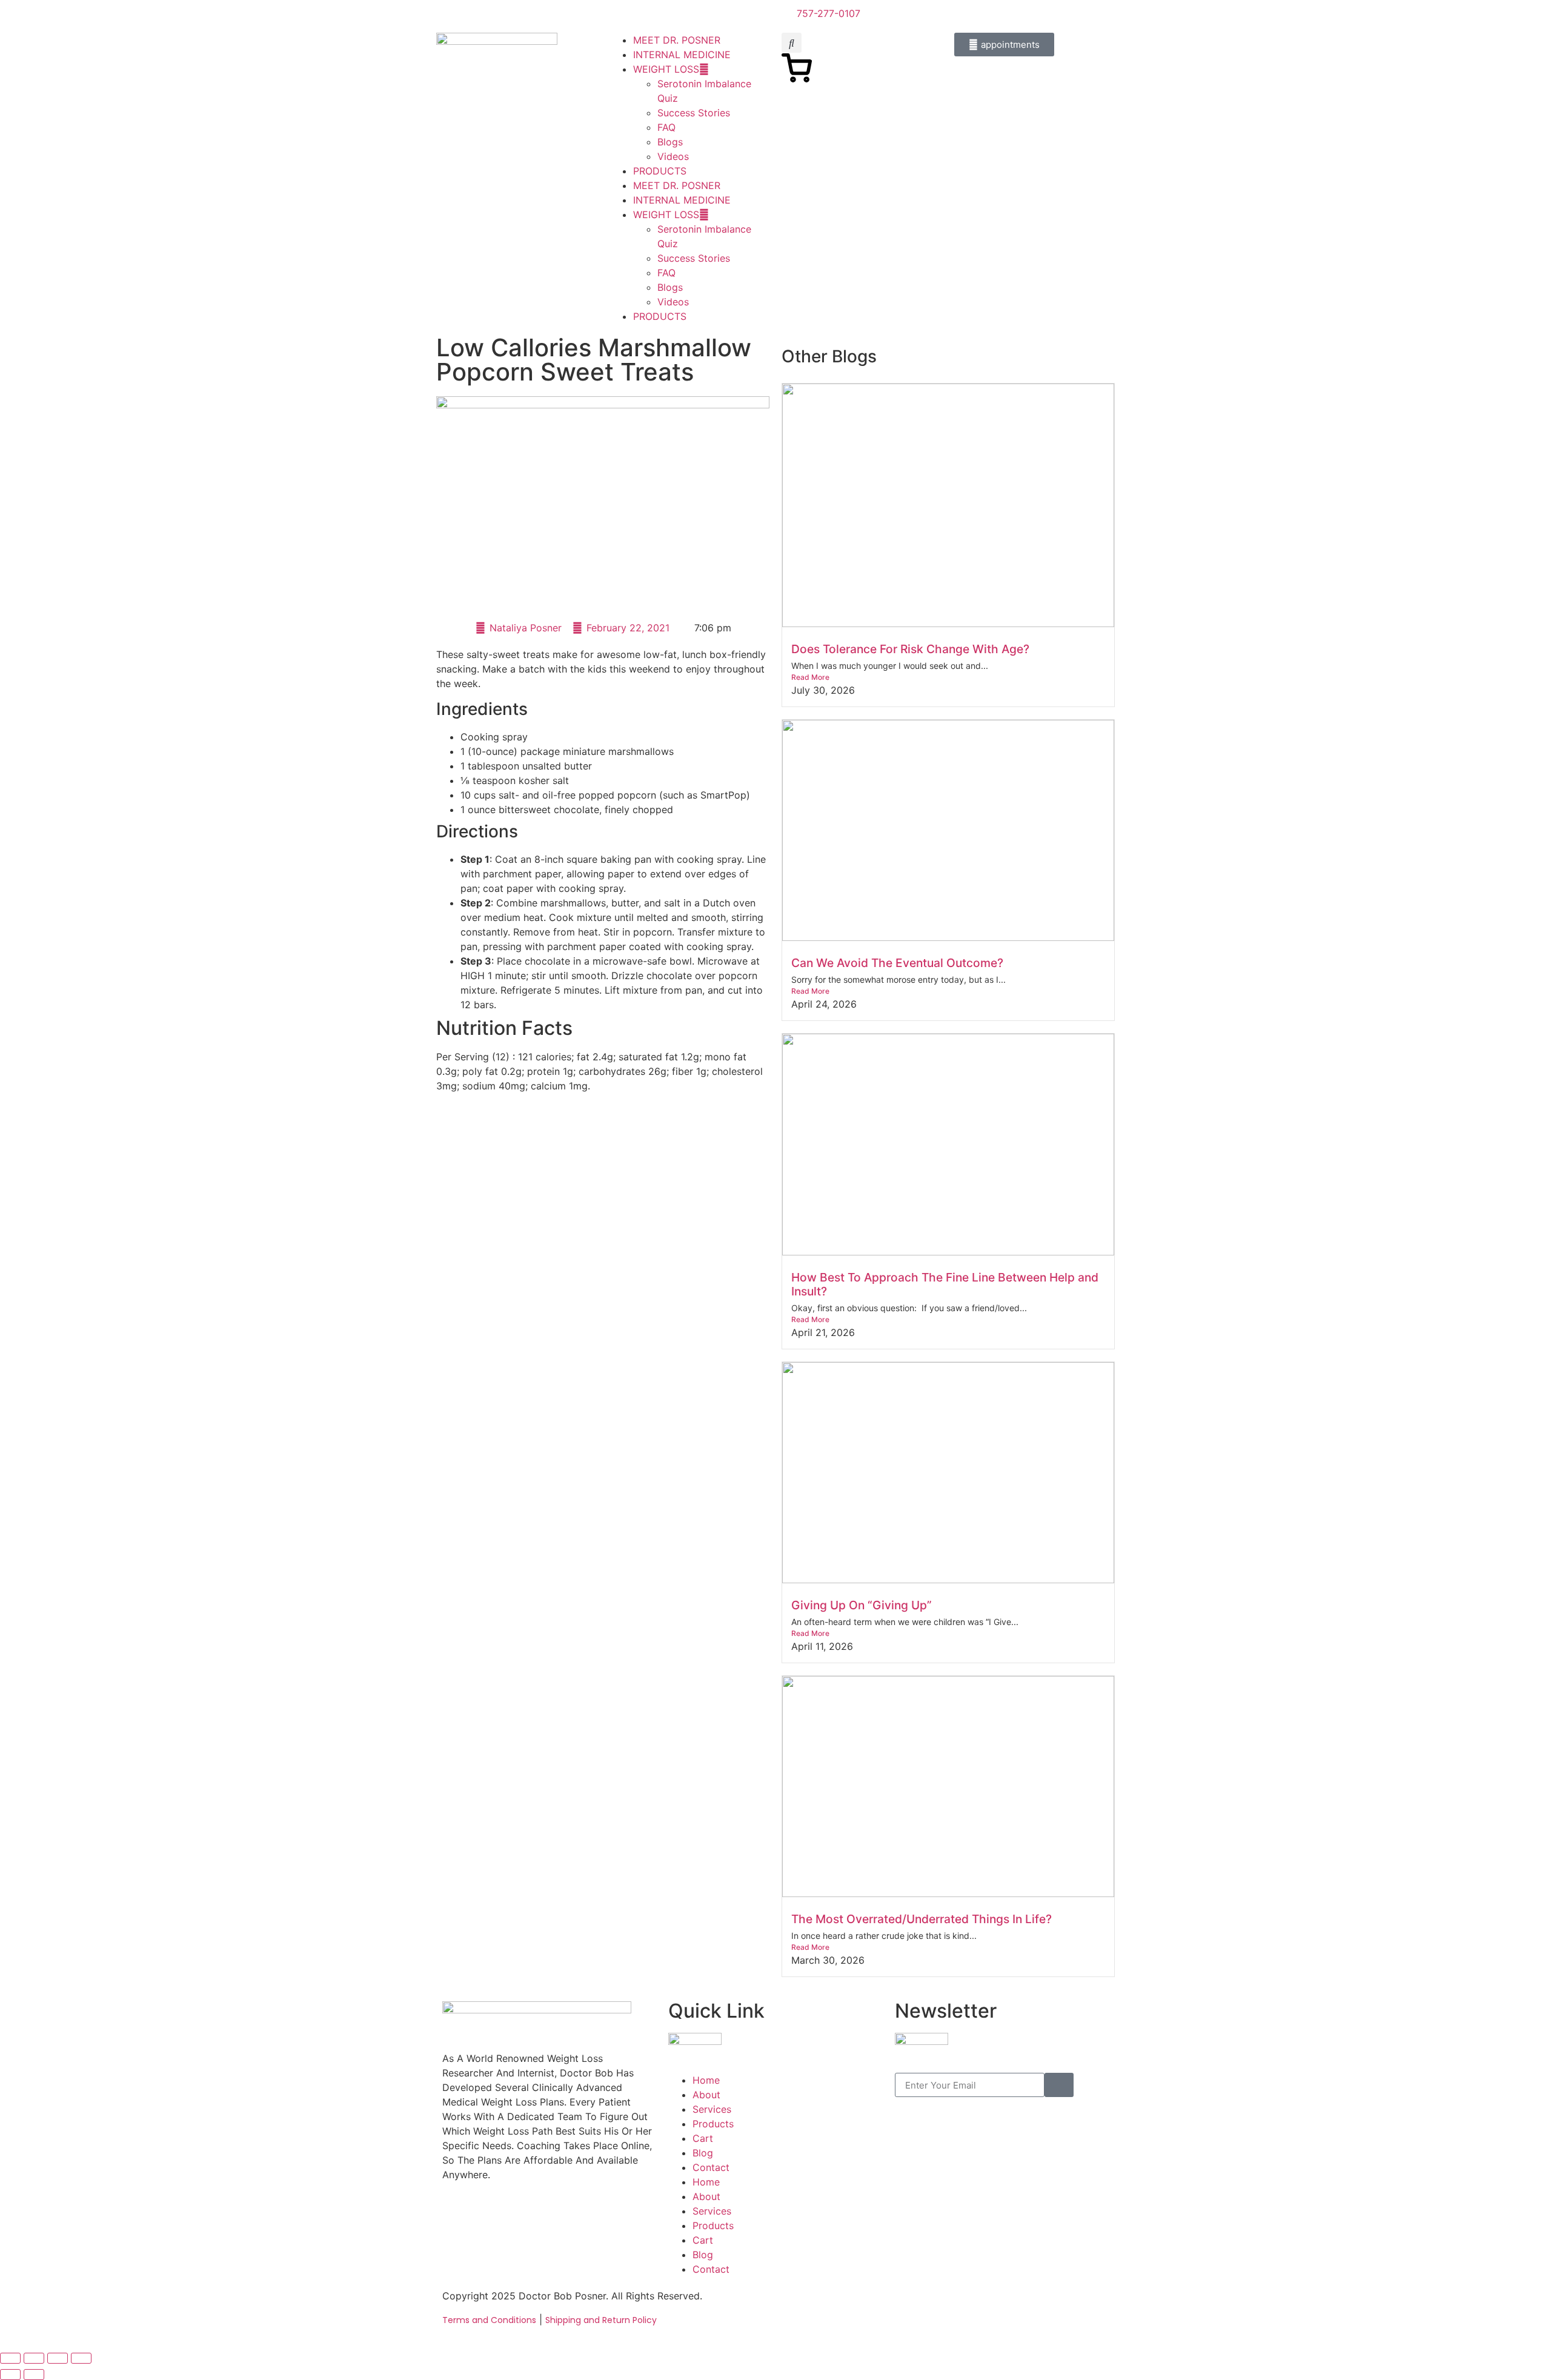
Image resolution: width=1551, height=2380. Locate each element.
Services (712, 2109)
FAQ (666, 127)
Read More (810, 677)
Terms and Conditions (489, 2320)
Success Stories (694, 113)
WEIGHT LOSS (666, 69)
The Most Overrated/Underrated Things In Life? (922, 1919)
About (706, 2095)
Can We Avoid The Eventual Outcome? (897, 963)
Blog (703, 2153)
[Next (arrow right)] (34, 2375)
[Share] (58, 2358)
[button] (792, 43)
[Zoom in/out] (10, 2358)
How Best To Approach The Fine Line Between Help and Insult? (945, 1284)
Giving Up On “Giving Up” (862, 1605)
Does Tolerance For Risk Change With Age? (910, 649)
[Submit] (1059, 2085)
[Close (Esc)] (81, 2358)
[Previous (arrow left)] (10, 2375)
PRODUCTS (660, 171)
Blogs (670, 142)
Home (706, 2080)
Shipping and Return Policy (601, 2320)
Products (713, 2124)
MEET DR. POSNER (677, 40)
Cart (703, 2138)
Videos (673, 156)
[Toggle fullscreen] (34, 2358)
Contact (711, 2167)
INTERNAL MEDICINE (682, 55)
